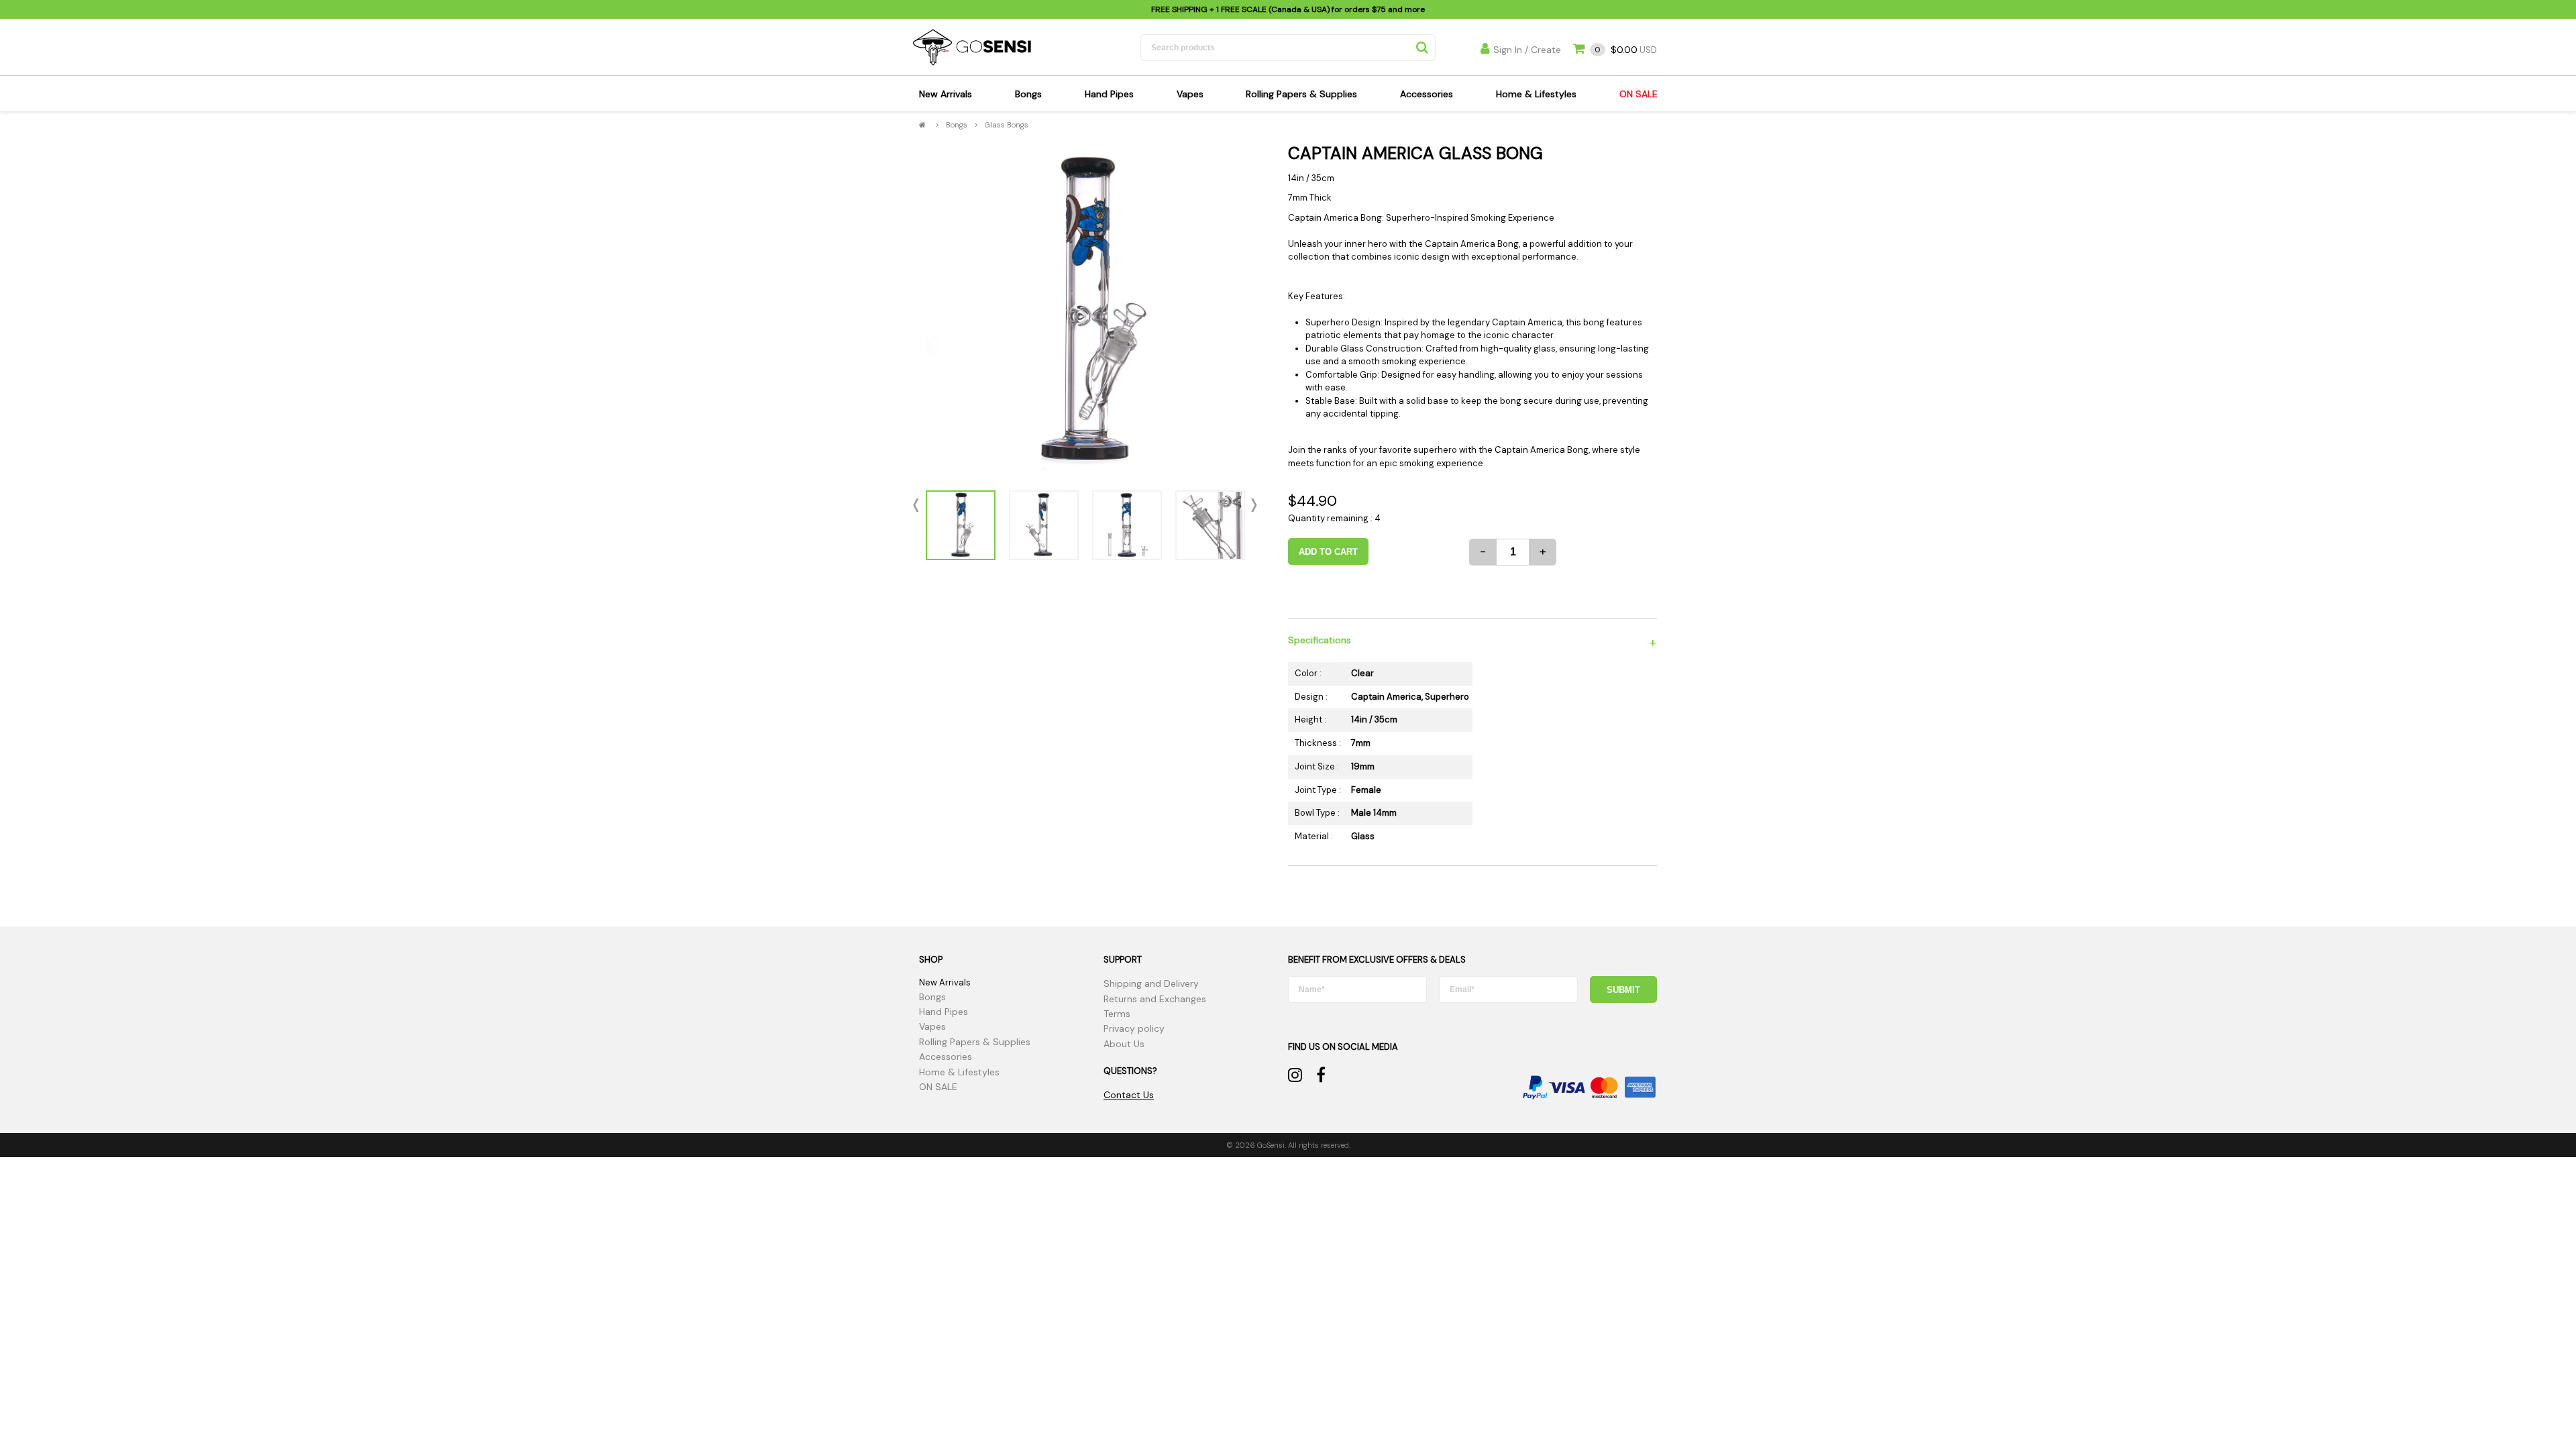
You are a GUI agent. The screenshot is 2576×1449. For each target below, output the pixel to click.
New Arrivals (946, 94)
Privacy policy (1134, 1028)
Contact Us (1129, 1095)
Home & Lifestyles (1536, 94)
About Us (1124, 1044)
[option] (1085, 311)
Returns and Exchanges (1155, 999)
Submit (1623, 990)
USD (1626, 50)
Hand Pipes (1109, 94)
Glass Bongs (1007, 125)
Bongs (1028, 94)
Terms (1117, 1014)
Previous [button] (919, 505)
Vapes (1190, 94)
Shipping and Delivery (1151, 983)
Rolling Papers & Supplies (1301, 94)
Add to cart (1328, 552)
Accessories (1427, 94)
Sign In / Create (1527, 50)
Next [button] (1251, 505)
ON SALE (1639, 94)
